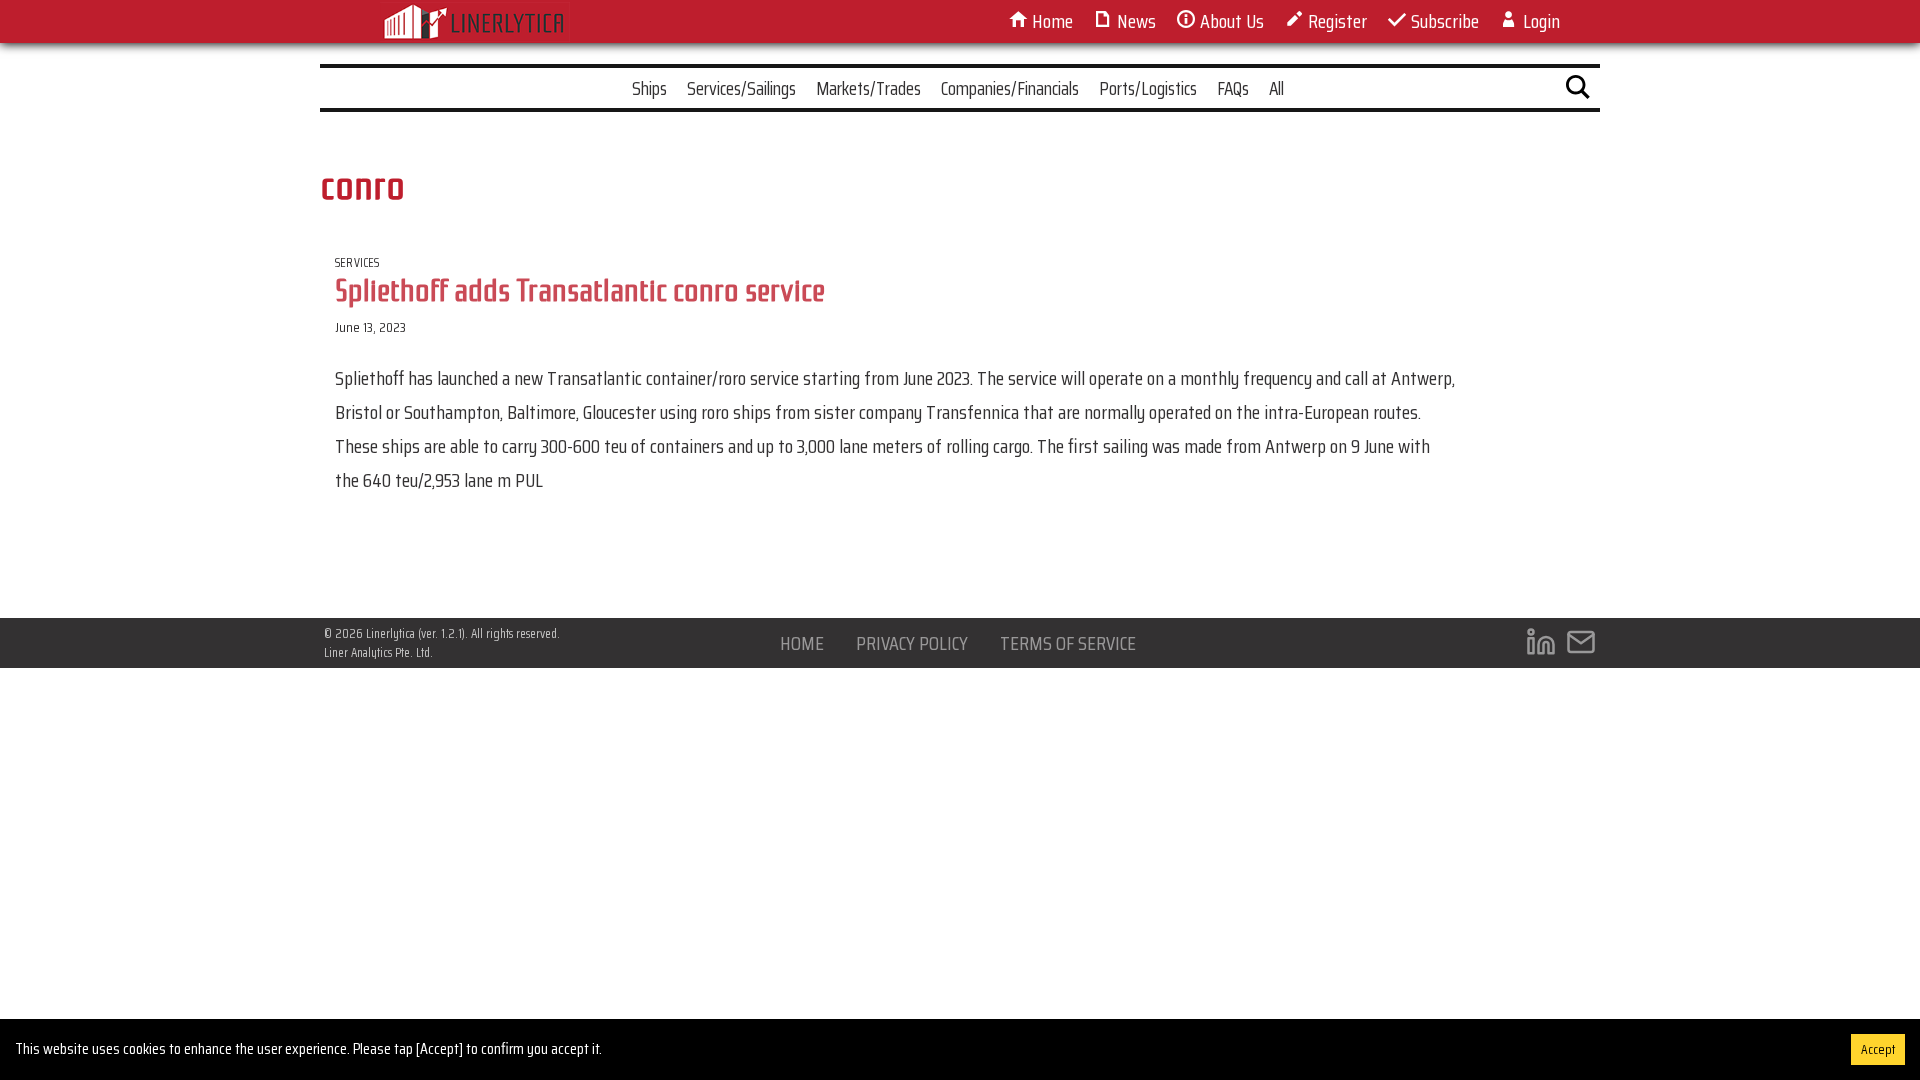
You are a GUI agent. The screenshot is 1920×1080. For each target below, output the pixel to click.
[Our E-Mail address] (1581, 646)
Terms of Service (1068, 643)
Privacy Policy (912, 643)
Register (1335, 21)
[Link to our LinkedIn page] (1541, 646)
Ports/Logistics (1148, 88)
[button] (1578, 91)
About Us (1230, 21)
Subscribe (1443, 21)
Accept (1878, 1049)
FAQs (1233, 88)
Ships (649, 88)
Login (1539, 21)
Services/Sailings (741, 88)
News (1134, 21)
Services (357, 262)
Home (1050, 21)
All (1276, 88)
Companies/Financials (1010, 88)
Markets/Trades (868, 88)
